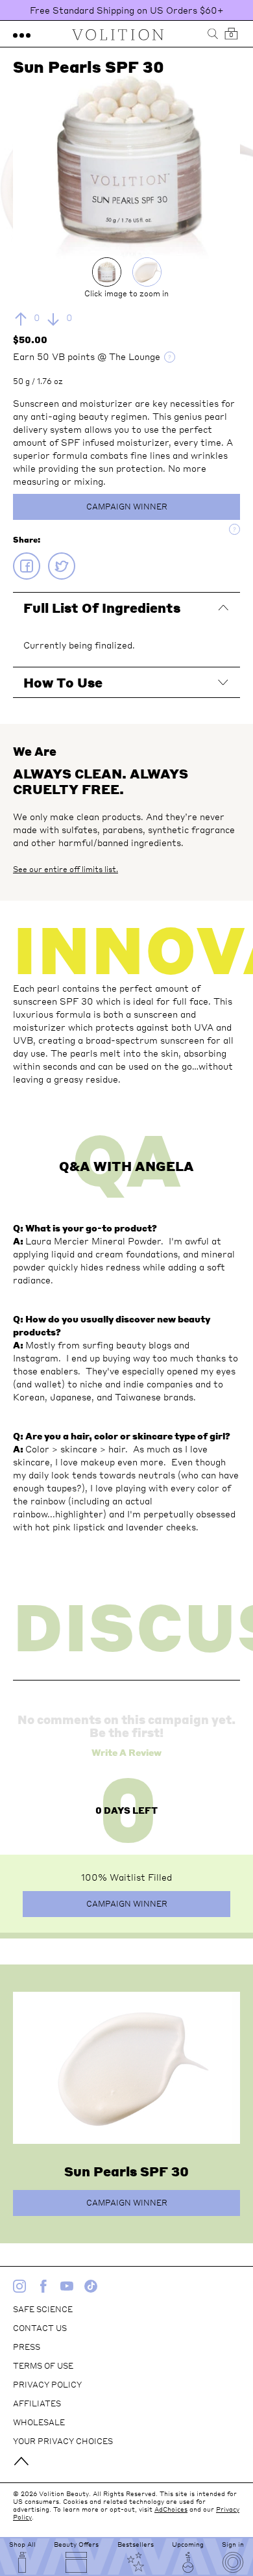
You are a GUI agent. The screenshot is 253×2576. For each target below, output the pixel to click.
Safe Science (43, 2309)
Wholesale (39, 2422)
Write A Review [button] (126, 1752)
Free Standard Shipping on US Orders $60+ (127, 10)
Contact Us (40, 2328)
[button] (22, 34)
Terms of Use (43, 2366)
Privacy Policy (47, 2385)
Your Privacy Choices (63, 2441)
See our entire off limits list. (66, 869)
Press (27, 2347)
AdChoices (171, 2509)
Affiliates (37, 2403)
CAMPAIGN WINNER (127, 507)
